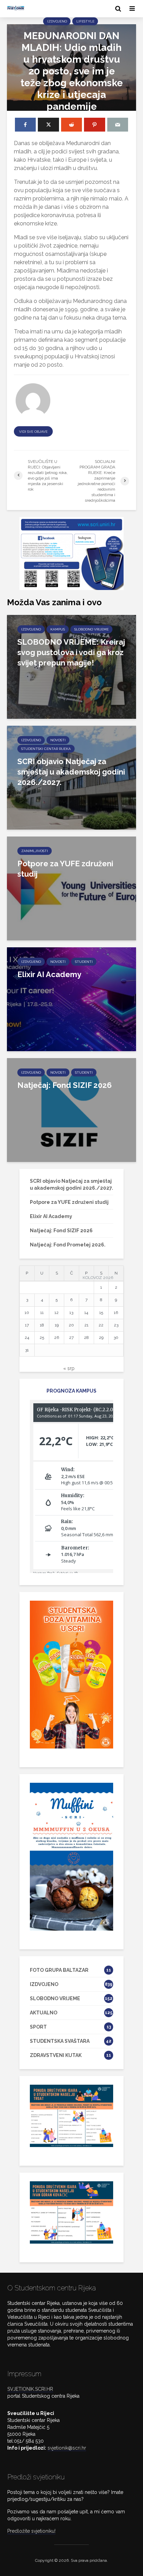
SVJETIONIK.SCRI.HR (30, 2389)
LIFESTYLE (85, 21)
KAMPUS (58, 629)
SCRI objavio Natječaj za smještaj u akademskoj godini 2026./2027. (71, 772)
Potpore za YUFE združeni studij (65, 869)
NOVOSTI (58, 740)
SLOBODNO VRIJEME (91, 629)
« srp (69, 1368)
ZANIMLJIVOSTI (35, 851)
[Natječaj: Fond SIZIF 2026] (71, 1110)
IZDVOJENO (57, 21)
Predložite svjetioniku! (31, 2531)
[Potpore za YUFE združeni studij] (71, 888)
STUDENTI (84, 962)
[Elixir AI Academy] (71, 999)
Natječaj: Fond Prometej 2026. (68, 1245)
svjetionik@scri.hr (67, 2448)
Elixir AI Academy (49, 974)
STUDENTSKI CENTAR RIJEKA (46, 749)
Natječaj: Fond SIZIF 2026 (65, 1085)
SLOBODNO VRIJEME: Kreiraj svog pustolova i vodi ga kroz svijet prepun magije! (71, 652)
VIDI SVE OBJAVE (33, 432)
